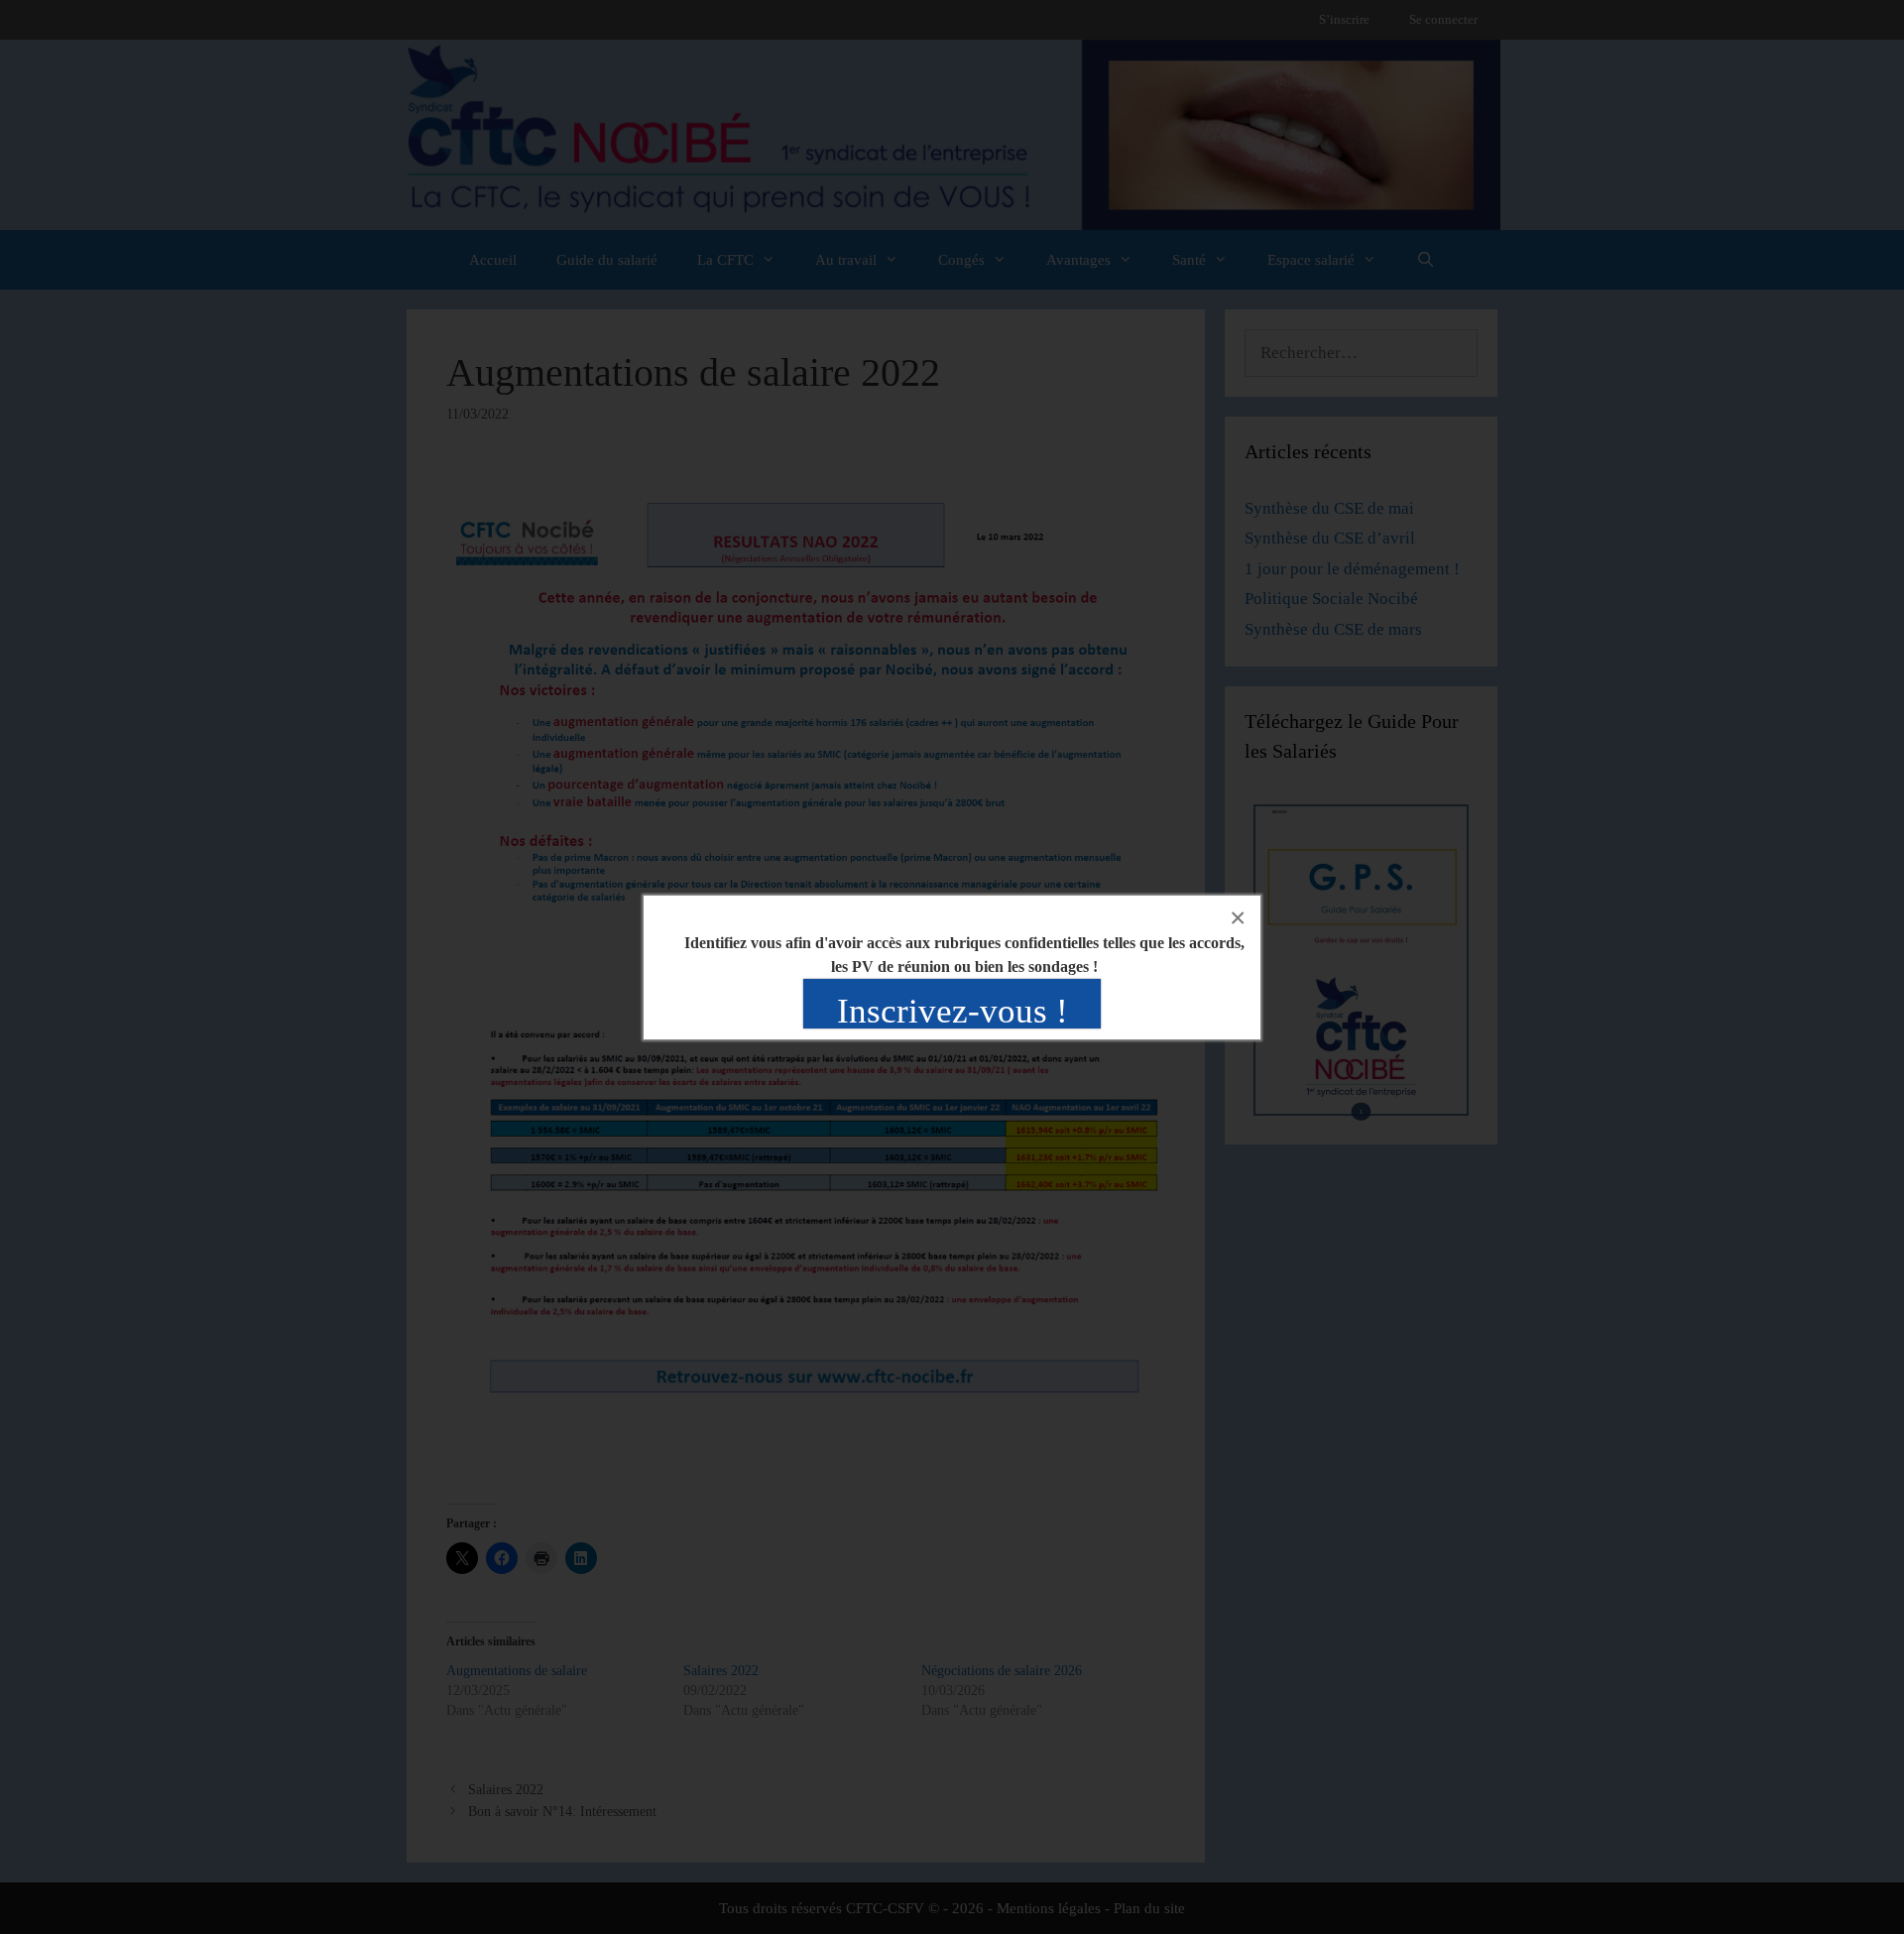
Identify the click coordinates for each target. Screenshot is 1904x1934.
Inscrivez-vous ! (952, 1011)
